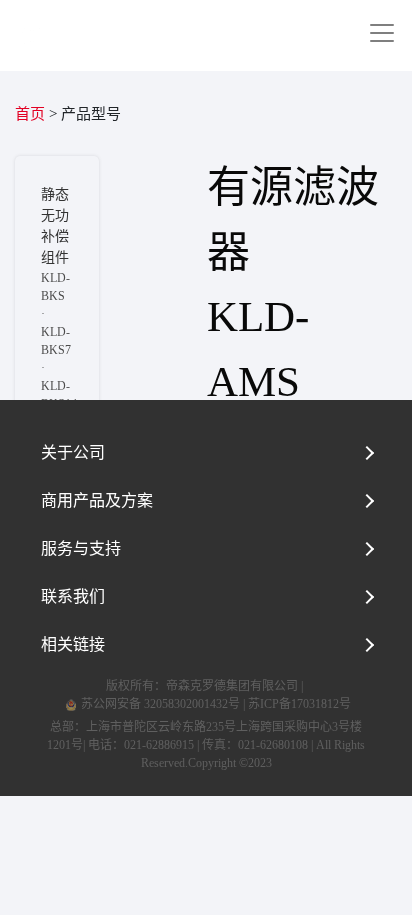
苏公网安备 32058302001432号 (159, 704)
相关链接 (73, 644)
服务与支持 (81, 548)
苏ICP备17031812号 (299, 704)
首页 (30, 114)
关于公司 (73, 452)
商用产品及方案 (97, 500)
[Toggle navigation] (382, 33)
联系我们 (73, 596)
